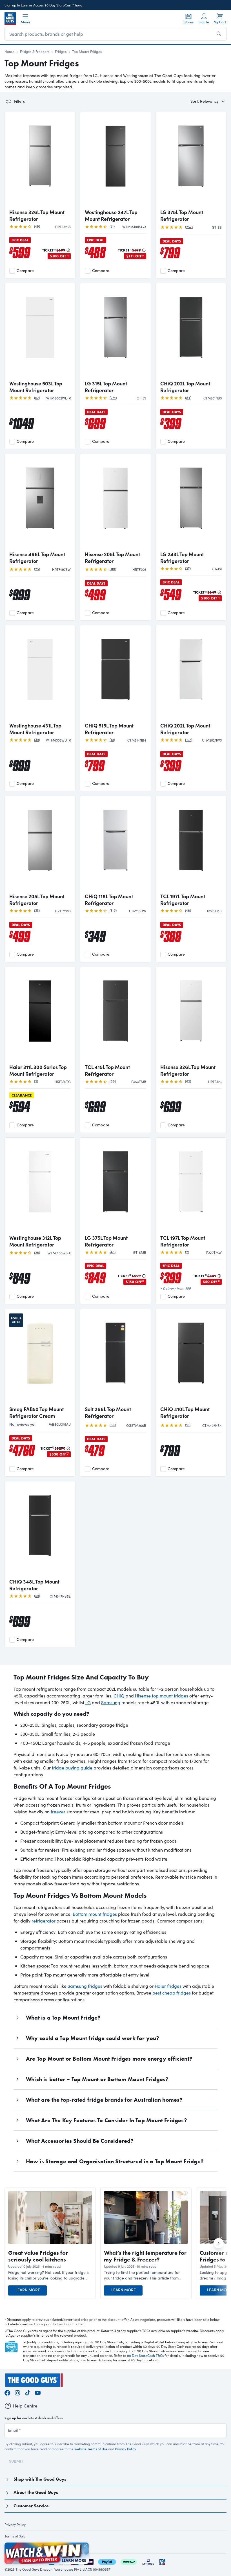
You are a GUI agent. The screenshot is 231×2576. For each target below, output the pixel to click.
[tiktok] (28, 2392)
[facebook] (7, 2392)
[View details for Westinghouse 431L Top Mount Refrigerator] (40, 674)
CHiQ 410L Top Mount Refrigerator (185, 1412)
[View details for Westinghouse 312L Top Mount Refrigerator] (40, 1187)
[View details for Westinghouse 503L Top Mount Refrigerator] (40, 332)
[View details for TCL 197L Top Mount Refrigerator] (191, 845)
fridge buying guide (72, 1768)
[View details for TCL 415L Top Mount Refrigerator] (115, 1016)
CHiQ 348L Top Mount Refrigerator (34, 1585)
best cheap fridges (172, 1993)
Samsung (111, 1702)
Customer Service (31, 2506)
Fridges (61, 51)
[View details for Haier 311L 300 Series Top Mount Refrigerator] (40, 1016)
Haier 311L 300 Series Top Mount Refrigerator (38, 1070)
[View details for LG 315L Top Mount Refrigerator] (115, 332)
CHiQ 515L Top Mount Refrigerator (109, 729)
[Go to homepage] (10, 19)
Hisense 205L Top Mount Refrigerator (112, 558)
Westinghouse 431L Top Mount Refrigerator (35, 729)
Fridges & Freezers (35, 51)
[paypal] (107, 2561)
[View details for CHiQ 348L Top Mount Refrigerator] (40, 1530)
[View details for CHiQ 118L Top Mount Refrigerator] (115, 845)
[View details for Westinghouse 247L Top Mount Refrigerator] (115, 161)
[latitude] (148, 2561)
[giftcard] (162, 2561)
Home (9, 51)
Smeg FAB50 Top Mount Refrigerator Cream (36, 1412)
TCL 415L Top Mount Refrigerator (107, 1070)
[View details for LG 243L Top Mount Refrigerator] (191, 503)
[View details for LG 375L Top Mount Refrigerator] (191, 161)
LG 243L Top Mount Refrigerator (182, 558)
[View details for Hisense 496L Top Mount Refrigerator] (40, 503)
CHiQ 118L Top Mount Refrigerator (109, 900)
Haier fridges (168, 1986)
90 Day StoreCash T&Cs (145, 2355)
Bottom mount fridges (95, 1914)
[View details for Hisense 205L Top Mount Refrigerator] (115, 503)
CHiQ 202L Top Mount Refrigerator (185, 387)
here (79, 5)
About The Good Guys (36, 2492)
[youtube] (38, 2392)
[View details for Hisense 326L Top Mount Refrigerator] (40, 161)
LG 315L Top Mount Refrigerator (106, 387)
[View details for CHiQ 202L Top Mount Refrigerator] (191, 332)
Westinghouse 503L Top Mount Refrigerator (36, 387)
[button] (50, 2275)
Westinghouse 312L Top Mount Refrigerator (35, 1241)
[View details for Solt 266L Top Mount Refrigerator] (115, 1358)
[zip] (89, 2561)
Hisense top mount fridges (162, 1696)
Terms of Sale (15, 2536)
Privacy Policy (125, 2449)
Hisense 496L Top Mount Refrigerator (37, 558)
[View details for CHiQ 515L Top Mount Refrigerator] (115, 674)
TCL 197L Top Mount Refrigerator (183, 900)
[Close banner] (85, 2546)
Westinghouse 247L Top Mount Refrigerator (111, 215)
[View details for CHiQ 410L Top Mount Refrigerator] (191, 1358)
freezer (58, 1812)
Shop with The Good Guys (40, 2479)
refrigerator (44, 1921)
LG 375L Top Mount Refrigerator (182, 215)
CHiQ (119, 1696)
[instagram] (17, 2392)
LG (88, 1702)
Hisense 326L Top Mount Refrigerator (37, 215)
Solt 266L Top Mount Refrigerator (108, 1412)
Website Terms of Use (91, 2449)
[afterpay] (129, 2561)
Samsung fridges (85, 1986)
